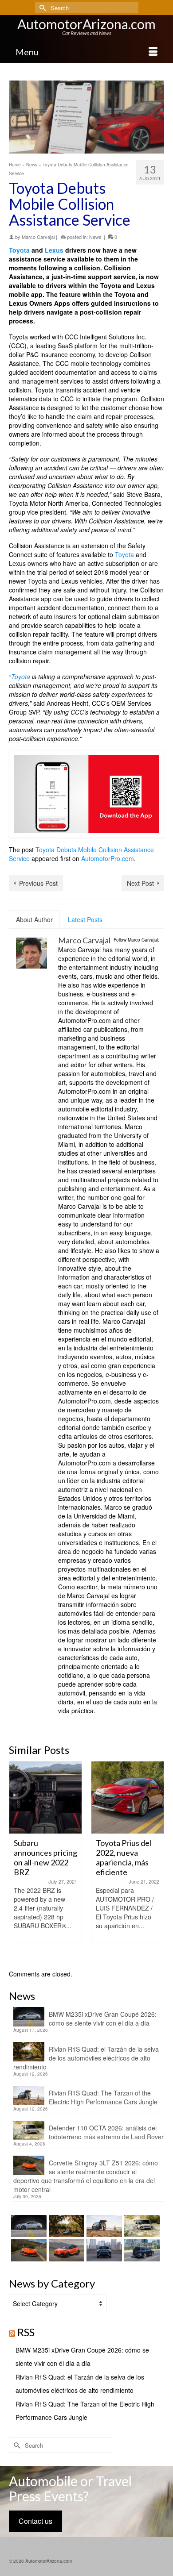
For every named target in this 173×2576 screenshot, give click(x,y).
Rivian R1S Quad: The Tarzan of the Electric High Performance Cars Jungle (103, 2097)
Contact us (35, 2521)
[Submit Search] (42, 8)
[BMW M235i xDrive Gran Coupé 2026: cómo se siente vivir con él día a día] (28, 2226)
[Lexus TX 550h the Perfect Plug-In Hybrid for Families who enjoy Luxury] (141, 2250)
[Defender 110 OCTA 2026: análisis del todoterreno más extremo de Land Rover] (141, 2226)
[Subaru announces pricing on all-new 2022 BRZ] (45, 1797)
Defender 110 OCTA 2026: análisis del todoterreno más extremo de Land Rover (106, 2132)
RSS (26, 2332)
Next (156, 1861)
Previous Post (38, 883)
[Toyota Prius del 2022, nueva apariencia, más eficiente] (128, 1797)
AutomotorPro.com (108, 858)
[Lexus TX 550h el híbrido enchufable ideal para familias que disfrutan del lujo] (103, 2250)
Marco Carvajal (38, 237)
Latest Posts (85, 919)
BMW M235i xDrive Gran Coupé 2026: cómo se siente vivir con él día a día (103, 2019)
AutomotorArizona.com (86, 24)
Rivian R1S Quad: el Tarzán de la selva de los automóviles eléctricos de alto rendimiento (86, 2058)
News (95, 237)
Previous (17, 1861)
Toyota (19, 250)
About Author (34, 919)
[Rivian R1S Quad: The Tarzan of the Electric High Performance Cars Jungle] (103, 2226)
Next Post (140, 883)
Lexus (54, 250)
